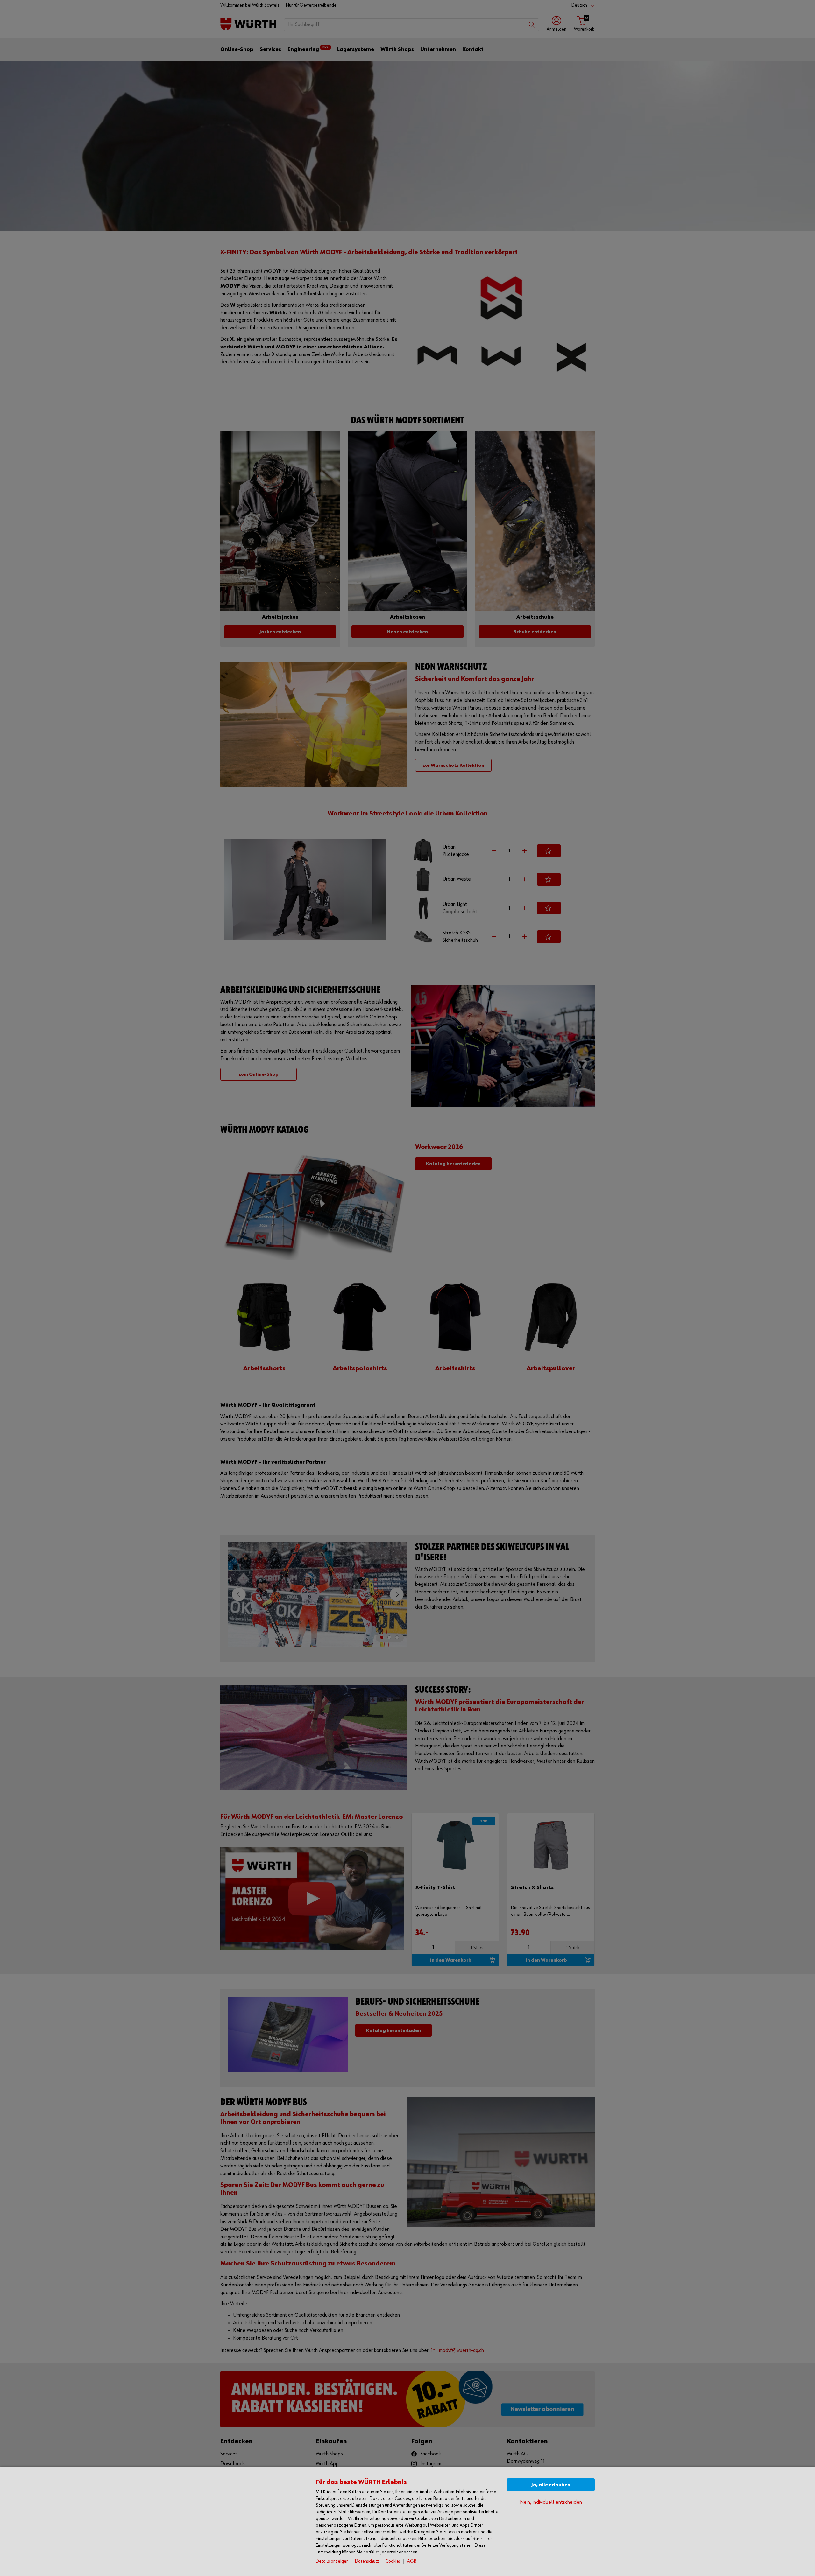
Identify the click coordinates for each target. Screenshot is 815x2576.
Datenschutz (367, 2561)
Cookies (393, 2561)
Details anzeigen (332, 2561)
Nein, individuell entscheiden (551, 2502)
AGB (412, 2561)
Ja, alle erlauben (551, 2485)
